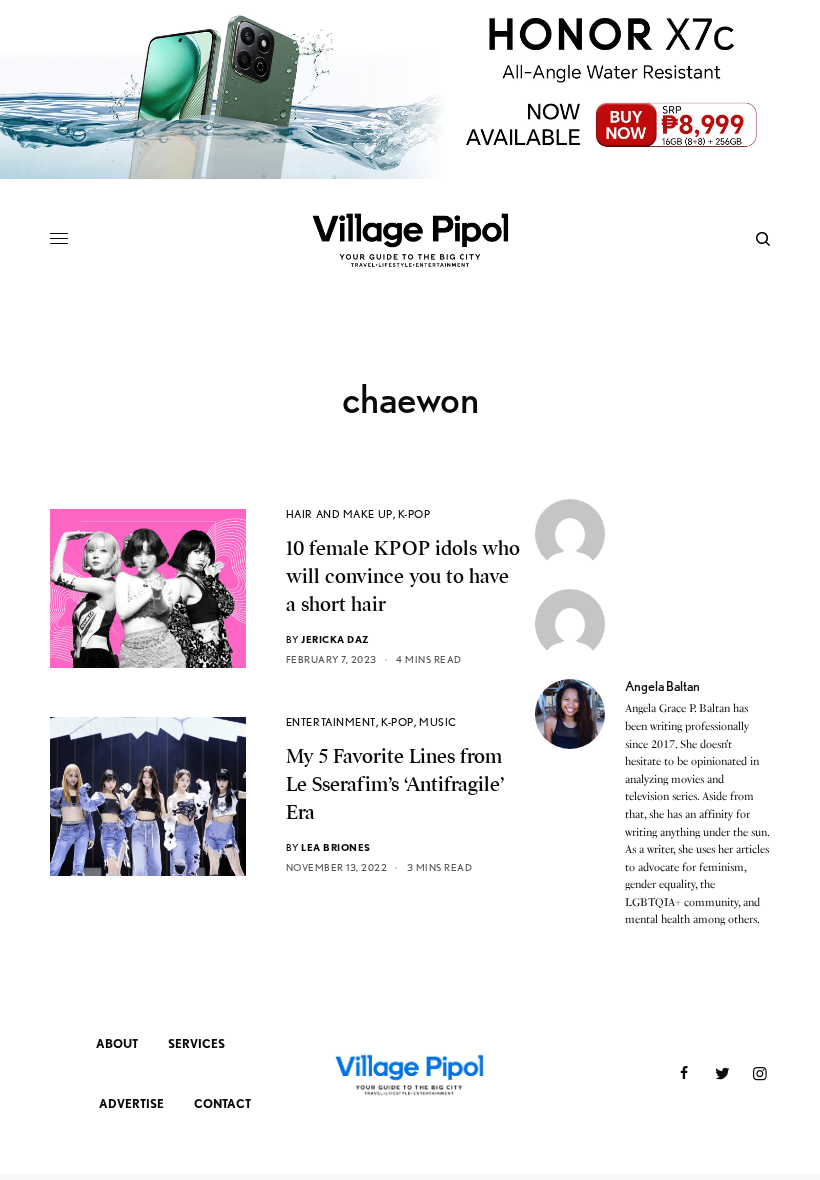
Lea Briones (336, 847)
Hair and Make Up (339, 514)
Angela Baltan (662, 686)
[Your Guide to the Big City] (410, 239)
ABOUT (117, 1043)
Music (438, 722)
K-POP (414, 514)
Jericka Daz (335, 639)
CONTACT (222, 1103)
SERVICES (196, 1043)
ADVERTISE (131, 1103)
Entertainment (331, 722)
